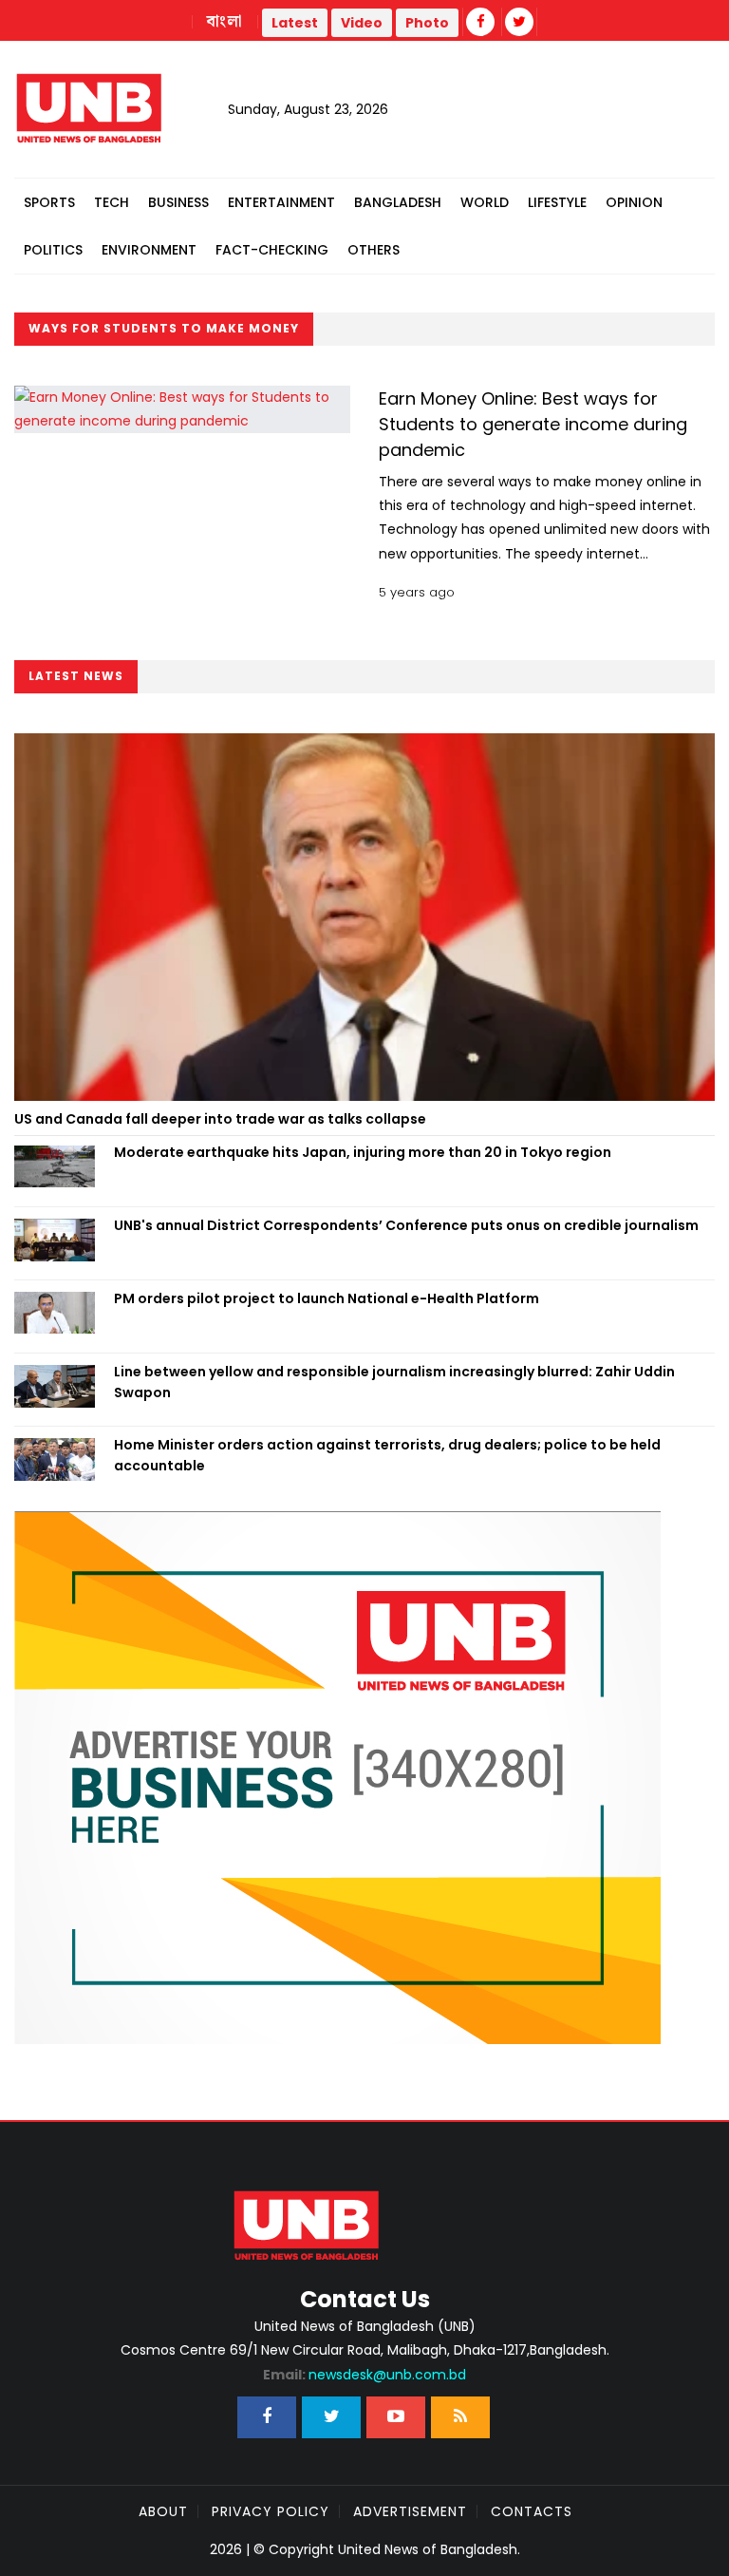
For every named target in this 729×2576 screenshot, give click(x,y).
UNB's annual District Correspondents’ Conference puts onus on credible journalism (408, 1225)
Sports (49, 202)
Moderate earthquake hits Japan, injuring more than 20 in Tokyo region (363, 1152)
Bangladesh (398, 202)
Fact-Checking (272, 250)
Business (178, 202)
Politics (53, 250)
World (485, 202)
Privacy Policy (271, 2511)
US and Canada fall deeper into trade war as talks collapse (220, 1119)
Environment (149, 250)
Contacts (532, 2511)
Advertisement (410, 2511)
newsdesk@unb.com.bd (364, 2375)
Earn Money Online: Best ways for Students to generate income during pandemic (533, 424)
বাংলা (225, 22)
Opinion (634, 202)
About (163, 2511)
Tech (112, 202)
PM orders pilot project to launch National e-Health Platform (327, 1298)
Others (374, 250)
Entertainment (281, 202)
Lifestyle (557, 202)
